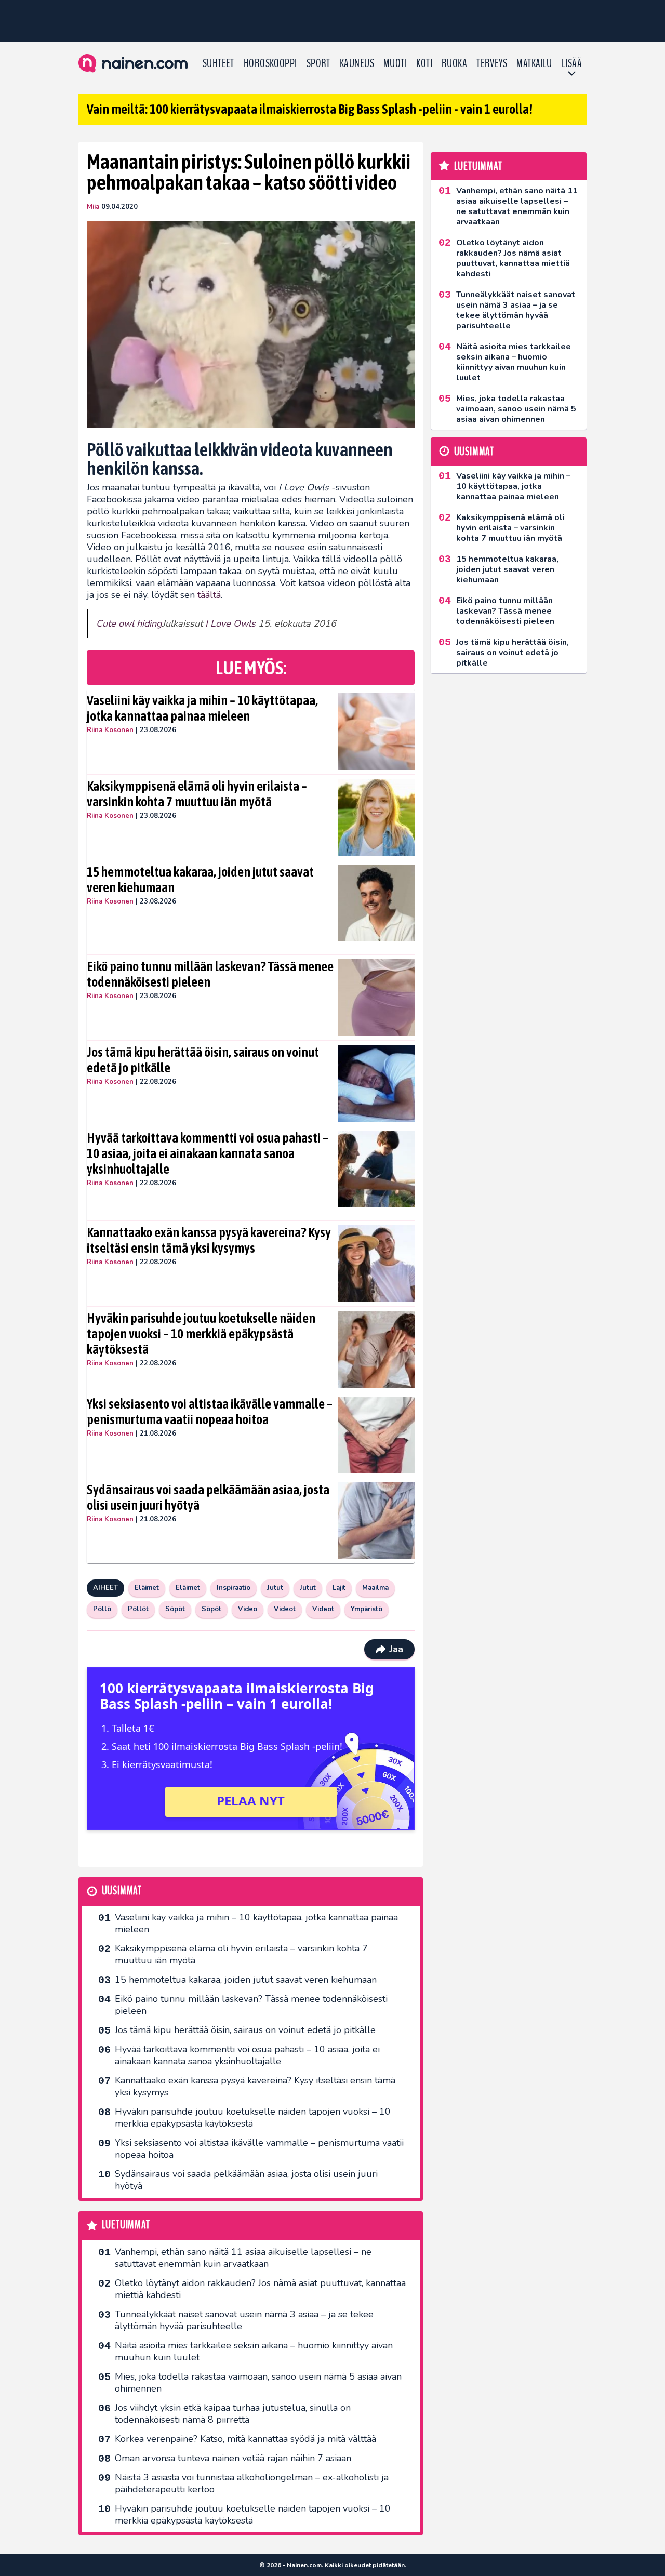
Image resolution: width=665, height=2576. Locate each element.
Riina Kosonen (110, 730)
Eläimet (147, 1588)
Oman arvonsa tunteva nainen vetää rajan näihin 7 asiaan (233, 2458)
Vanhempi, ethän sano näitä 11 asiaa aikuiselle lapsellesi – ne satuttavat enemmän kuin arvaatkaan (243, 2258)
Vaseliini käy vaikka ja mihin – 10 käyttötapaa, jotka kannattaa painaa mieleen (202, 708)
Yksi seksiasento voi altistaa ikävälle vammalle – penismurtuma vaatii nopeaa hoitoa (210, 1412)
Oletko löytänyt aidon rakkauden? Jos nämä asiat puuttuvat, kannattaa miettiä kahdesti (260, 2289)
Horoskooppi (270, 63)
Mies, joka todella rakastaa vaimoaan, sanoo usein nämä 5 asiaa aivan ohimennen (258, 2382)
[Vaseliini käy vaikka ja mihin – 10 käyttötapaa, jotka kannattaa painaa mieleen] (376, 732)
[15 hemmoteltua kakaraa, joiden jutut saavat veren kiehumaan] (376, 903)
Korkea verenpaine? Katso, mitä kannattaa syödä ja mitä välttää (245, 2439)
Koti (424, 63)
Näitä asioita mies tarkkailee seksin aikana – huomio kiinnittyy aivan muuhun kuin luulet (254, 2351)
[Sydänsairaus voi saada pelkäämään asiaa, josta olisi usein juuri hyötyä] (376, 1521)
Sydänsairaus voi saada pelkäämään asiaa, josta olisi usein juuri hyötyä (208, 1497)
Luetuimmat (126, 2225)
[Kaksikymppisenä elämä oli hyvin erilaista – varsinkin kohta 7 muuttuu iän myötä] (376, 817)
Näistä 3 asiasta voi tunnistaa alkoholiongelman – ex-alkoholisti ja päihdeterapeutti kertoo (252, 2483)
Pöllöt (138, 1609)
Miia (93, 207)
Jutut (275, 1588)
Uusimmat (122, 1891)
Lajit (339, 1588)
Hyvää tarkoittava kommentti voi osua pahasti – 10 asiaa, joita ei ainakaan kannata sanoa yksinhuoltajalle (208, 1153)
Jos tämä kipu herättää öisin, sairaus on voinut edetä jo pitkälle (203, 1060)
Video (248, 1609)
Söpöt (175, 1609)
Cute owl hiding (129, 623)
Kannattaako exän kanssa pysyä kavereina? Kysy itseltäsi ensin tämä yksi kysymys (209, 1240)
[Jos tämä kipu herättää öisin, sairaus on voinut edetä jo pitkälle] (376, 1083)
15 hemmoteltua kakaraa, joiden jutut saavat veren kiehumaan (200, 880)
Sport (318, 63)
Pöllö (102, 1609)
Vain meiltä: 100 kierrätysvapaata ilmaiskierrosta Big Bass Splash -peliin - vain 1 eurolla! (310, 109)
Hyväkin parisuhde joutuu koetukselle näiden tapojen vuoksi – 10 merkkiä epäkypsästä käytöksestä (201, 1334)
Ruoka (454, 63)
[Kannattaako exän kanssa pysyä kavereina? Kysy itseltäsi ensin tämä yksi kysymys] (376, 1264)
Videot (285, 1609)
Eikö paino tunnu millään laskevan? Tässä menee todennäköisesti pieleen (210, 974)
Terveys (492, 63)
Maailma (375, 1588)
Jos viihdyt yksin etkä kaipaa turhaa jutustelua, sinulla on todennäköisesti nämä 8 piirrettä (233, 2414)
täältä (209, 595)
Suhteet (218, 63)
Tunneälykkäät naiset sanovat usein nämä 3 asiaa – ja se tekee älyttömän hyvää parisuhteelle (244, 2320)
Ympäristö (367, 1609)
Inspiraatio (234, 1588)
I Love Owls (230, 623)
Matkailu (534, 63)
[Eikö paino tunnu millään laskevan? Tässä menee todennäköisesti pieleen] (376, 998)
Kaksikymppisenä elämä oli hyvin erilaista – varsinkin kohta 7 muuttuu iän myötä (197, 794)
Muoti (395, 63)
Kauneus (357, 63)
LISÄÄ (572, 63)
